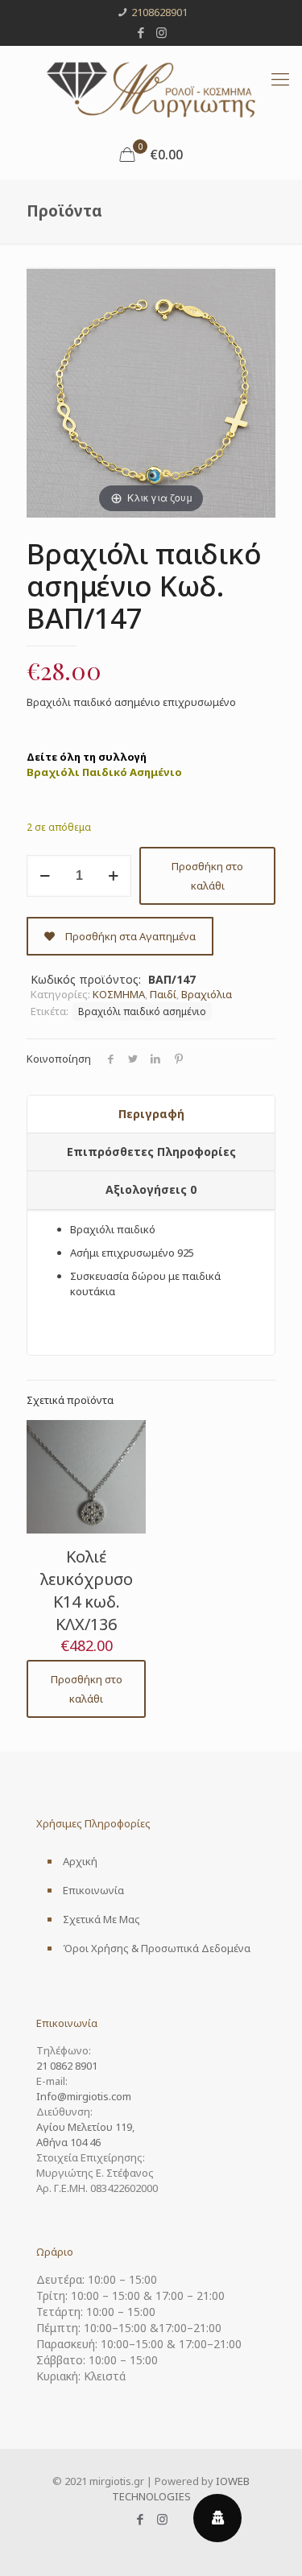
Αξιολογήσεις (151, 1189)
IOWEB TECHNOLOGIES (181, 2489)
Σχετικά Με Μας (101, 1919)
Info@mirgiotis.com (84, 2096)
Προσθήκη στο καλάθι (207, 876)
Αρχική (80, 1861)
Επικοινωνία (93, 1890)
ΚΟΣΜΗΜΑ (119, 994)
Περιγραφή (151, 1114)
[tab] (151, 1115)
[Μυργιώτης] (151, 88)
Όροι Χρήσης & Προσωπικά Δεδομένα (157, 1948)
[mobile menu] (280, 78)
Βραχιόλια (207, 994)
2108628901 (159, 12)
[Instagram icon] (161, 32)
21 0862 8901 (67, 2066)
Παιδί (163, 994)
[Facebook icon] (141, 32)
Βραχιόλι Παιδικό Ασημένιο (104, 772)
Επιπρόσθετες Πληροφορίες (151, 1152)
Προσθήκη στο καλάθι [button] (87, 1689)
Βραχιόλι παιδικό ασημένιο (142, 1011)
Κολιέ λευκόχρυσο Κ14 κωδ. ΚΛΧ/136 (87, 1590)
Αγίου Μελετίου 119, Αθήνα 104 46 (85, 2134)
